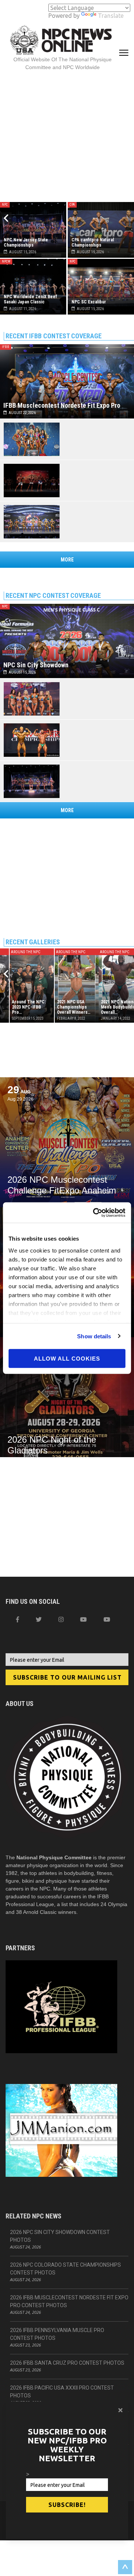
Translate (111, 16)
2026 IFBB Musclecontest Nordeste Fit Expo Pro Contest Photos (69, 2301)
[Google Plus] (83, 1619)
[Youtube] (107, 1619)
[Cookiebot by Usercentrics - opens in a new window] (95, 1212)
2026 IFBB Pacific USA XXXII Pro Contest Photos (62, 2392)
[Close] (120, 2410)
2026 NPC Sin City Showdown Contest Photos (60, 2236)
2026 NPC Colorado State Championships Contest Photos (66, 2269)
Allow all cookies (67, 1359)
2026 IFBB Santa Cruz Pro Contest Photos (67, 2363)
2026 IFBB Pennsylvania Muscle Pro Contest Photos (57, 2334)
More (67, 560)
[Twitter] (39, 1619)
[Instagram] (61, 1619)
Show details (94, 1336)
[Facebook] (17, 1619)
